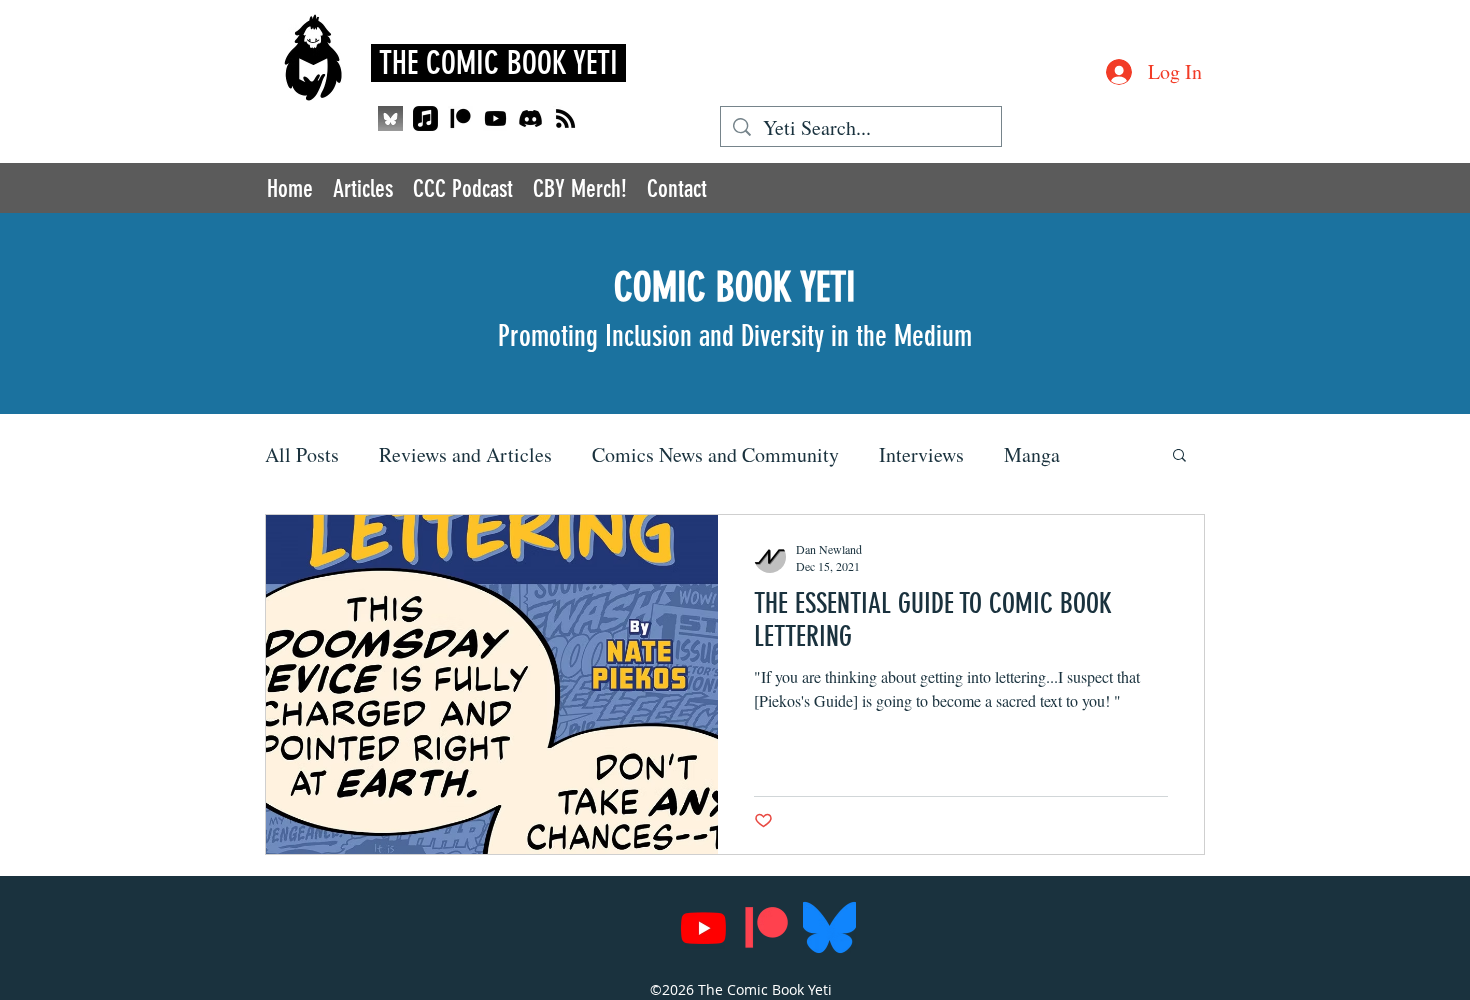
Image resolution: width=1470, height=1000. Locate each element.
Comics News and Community (715, 454)
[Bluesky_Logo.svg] (829, 927)
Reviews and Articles (465, 454)
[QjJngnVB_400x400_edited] (390, 118)
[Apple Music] (425, 118)
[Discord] (530, 118)
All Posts (302, 454)
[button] (1179, 456)
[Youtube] (495, 118)
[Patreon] (460, 118)
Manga (1032, 454)
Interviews (921, 454)
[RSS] (565, 118)
